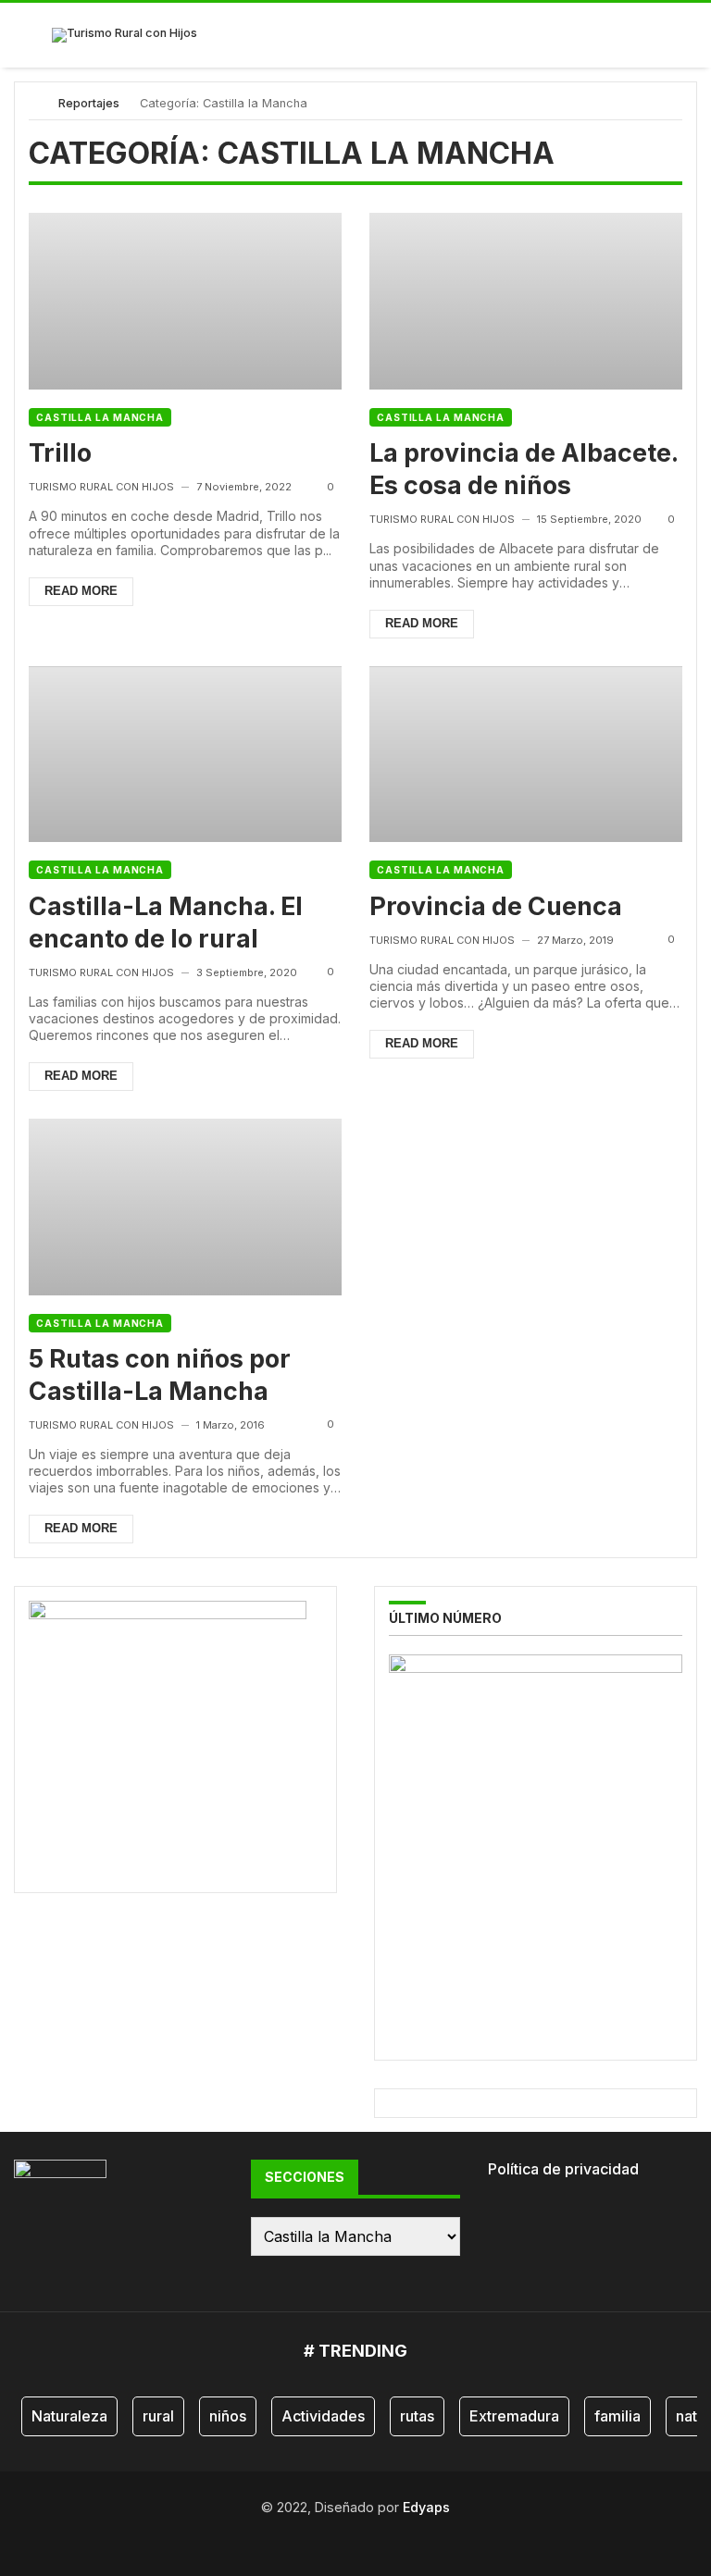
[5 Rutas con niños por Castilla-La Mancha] (185, 1207)
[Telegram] (391, 2539)
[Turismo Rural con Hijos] (125, 35)
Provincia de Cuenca (496, 906)
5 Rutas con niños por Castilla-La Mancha (160, 1375)
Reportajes (89, 103)
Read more (81, 591)
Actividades (323, 2416)
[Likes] (320, 2539)
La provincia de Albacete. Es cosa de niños (524, 469)
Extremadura (514, 2416)
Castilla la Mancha (100, 417)
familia (617, 2416)
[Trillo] (185, 301)
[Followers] (344, 2539)
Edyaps (426, 2507)
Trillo (60, 452)
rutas (417, 2416)
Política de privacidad (563, 2169)
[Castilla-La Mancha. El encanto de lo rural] (185, 755)
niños (228, 2416)
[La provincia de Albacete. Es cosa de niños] (526, 301)
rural (158, 2416)
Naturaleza (69, 2416)
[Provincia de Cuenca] (526, 755)
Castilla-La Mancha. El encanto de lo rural (166, 922)
